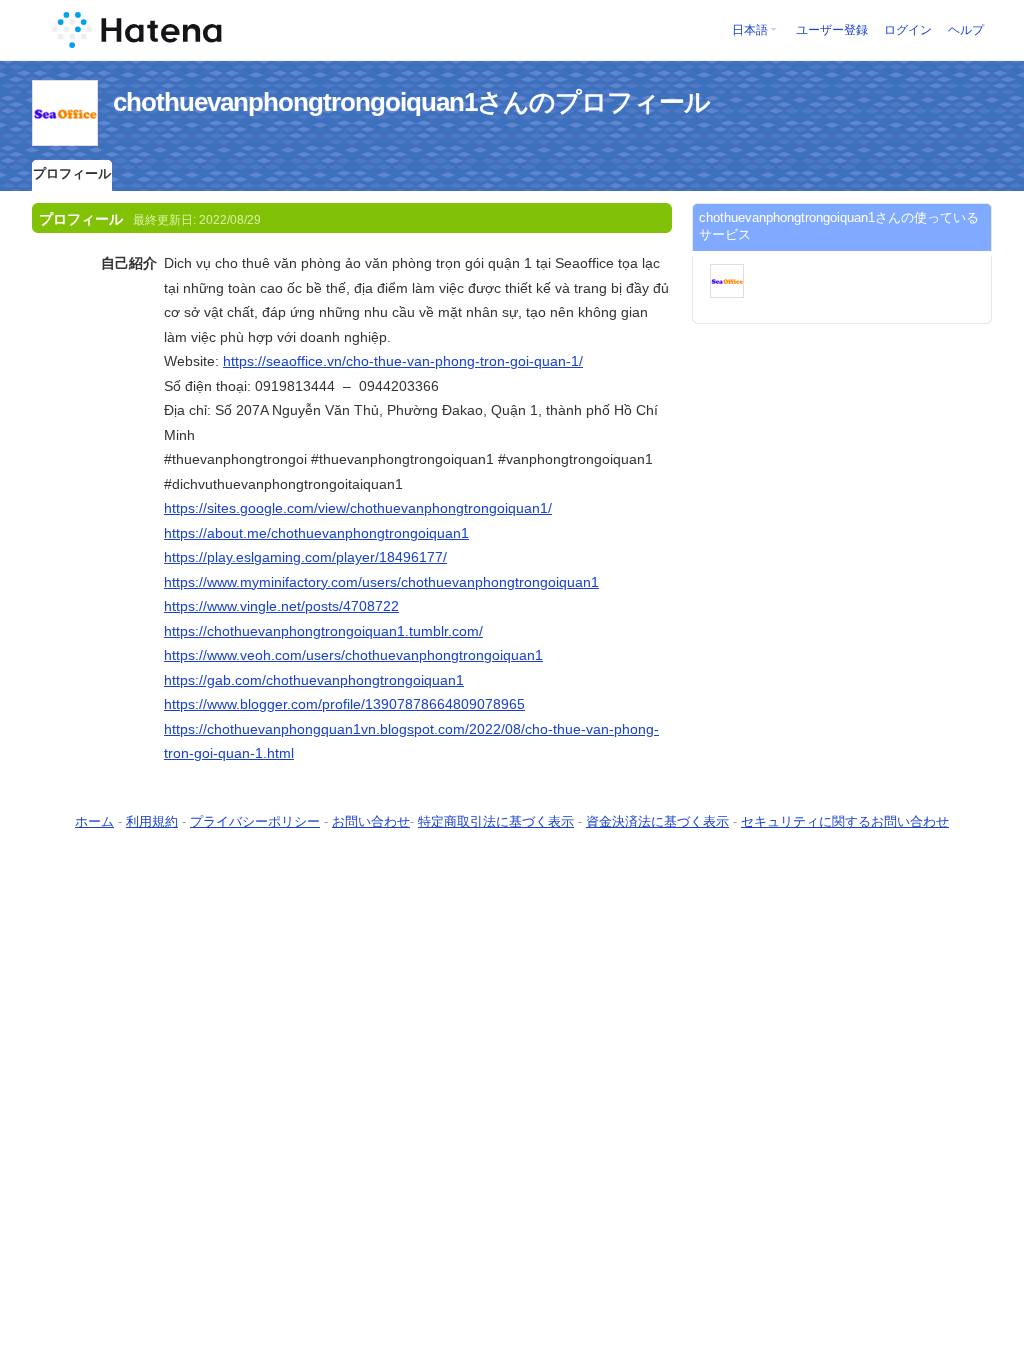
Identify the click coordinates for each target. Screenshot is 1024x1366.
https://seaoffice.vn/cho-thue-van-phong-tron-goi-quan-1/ (403, 361)
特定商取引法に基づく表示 (496, 821)
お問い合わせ (371, 821)
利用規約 (152, 821)
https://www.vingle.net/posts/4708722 (281, 606)
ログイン (908, 30)
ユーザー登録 (832, 30)
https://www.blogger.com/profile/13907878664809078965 (344, 704)
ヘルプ (966, 30)
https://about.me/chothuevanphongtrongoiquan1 (316, 533)
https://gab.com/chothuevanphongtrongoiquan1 (314, 680)
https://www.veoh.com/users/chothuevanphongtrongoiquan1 (353, 655)
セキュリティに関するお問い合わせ (845, 821)
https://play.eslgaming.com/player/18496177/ (305, 557)
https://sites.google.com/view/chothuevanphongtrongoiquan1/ (358, 508)
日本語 (750, 30)
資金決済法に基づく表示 (657, 821)
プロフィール (72, 173)
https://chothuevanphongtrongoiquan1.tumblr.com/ (323, 631)
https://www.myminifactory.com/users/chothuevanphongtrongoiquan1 (381, 582)
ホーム (94, 821)
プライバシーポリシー (255, 821)
